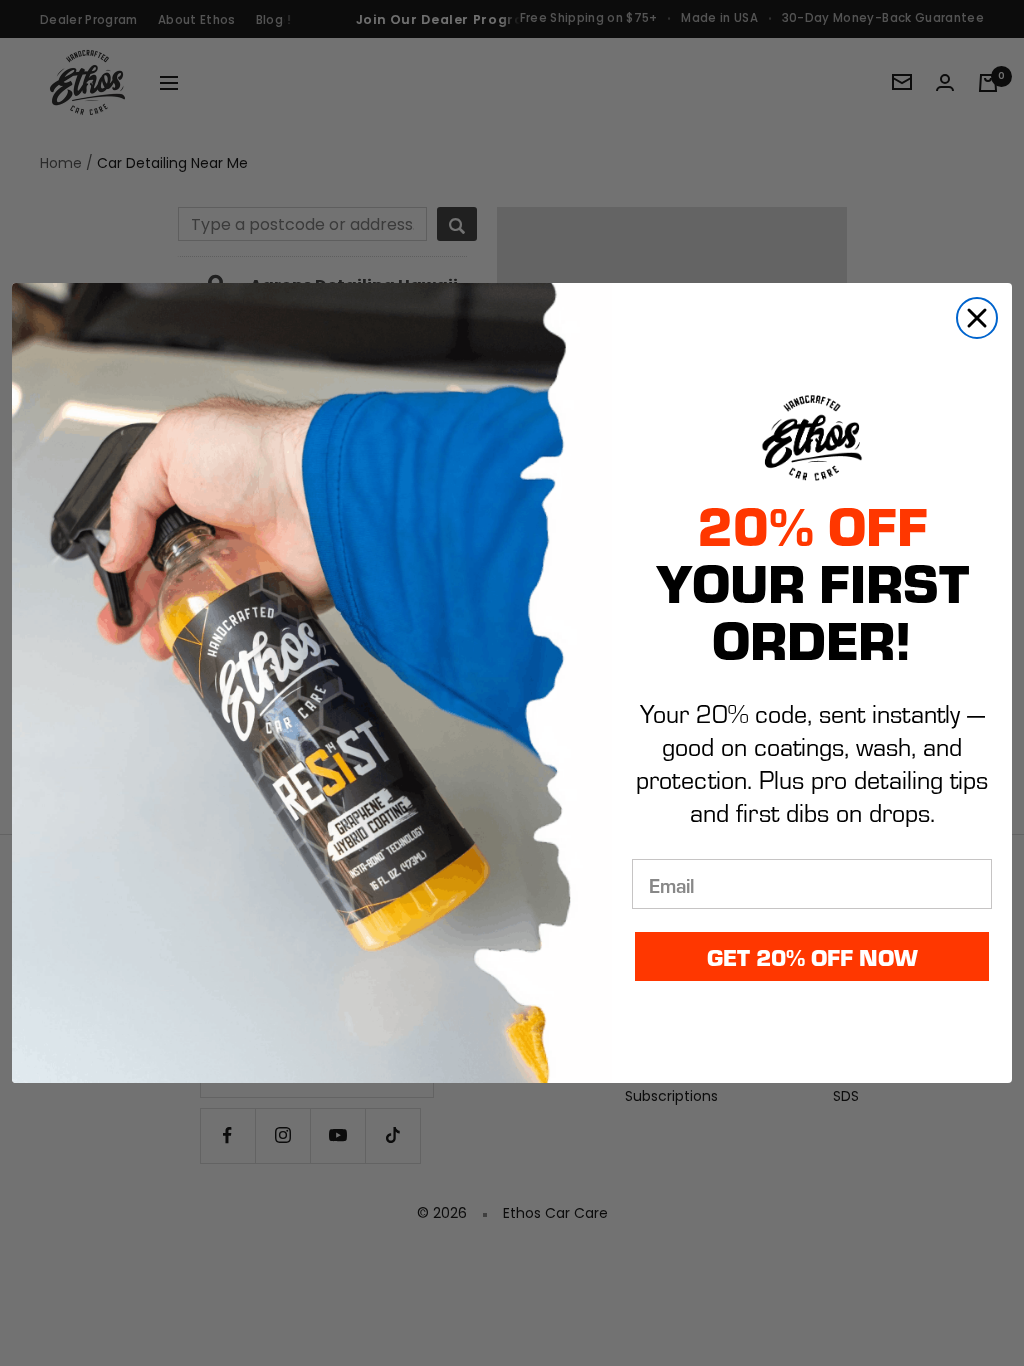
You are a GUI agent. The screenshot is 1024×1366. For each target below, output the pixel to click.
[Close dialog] (977, 318)
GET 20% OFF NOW (812, 956)
